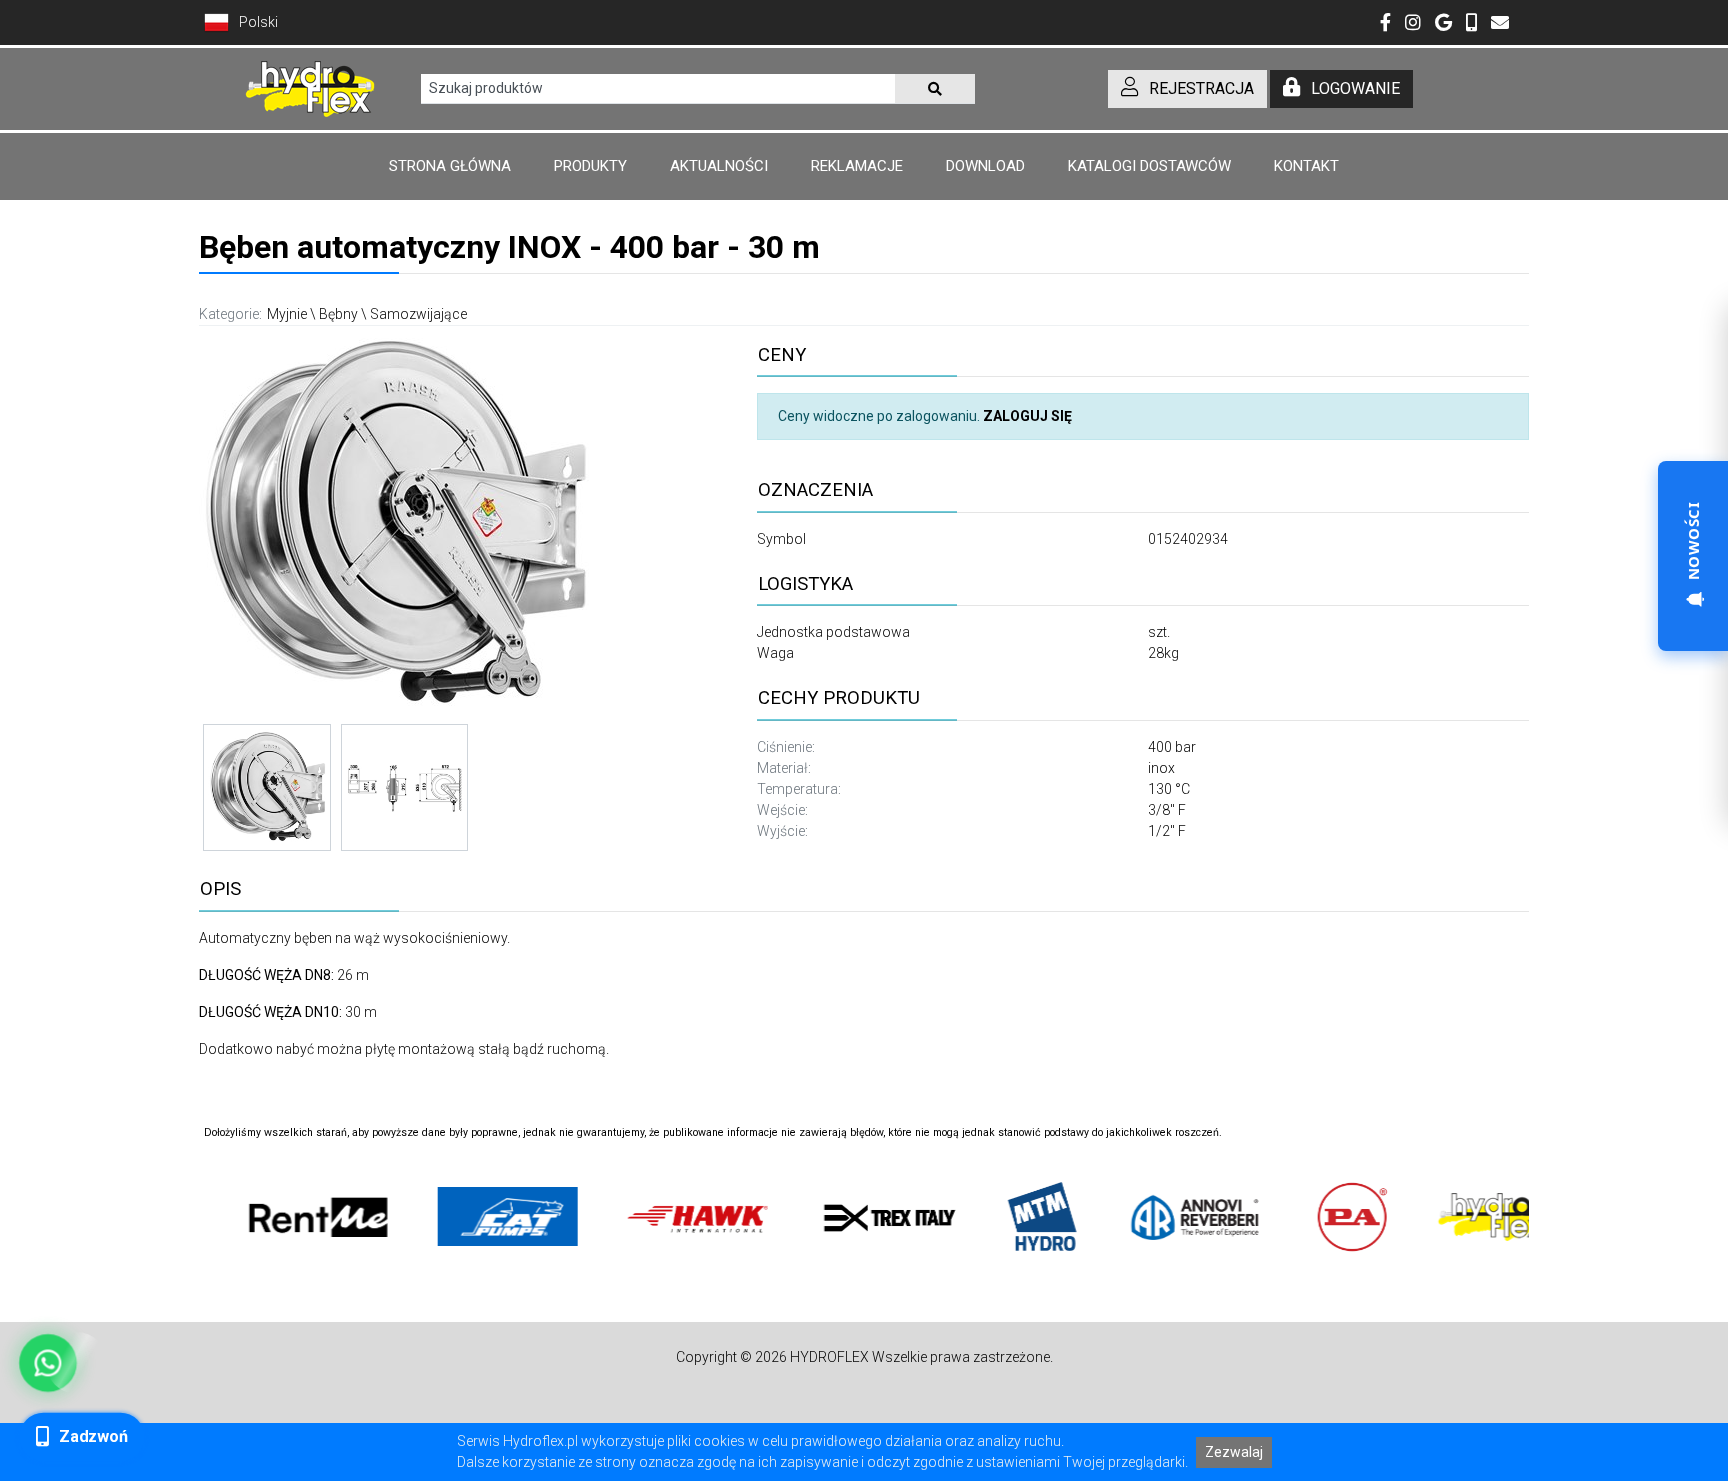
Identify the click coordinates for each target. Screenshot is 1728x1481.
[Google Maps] (1443, 24)
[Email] (1500, 24)
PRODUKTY (590, 166)
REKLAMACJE (857, 166)
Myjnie (287, 314)
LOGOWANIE (1355, 88)
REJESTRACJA (1201, 88)
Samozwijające (418, 314)
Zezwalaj (1234, 1452)
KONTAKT (1306, 166)
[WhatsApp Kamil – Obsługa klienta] (48, 1363)
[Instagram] (1413, 24)
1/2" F (1167, 831)
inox (1161, 768)
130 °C (1169, 789)
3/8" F (1167, 810)
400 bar (1172, 747)
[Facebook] (1385, 24)
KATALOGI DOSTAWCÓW (1149, 166)
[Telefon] (1471, 24)
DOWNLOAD (985, 166)
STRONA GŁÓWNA (450, 166)
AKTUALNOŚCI (719, 166)
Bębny (338, 314)
